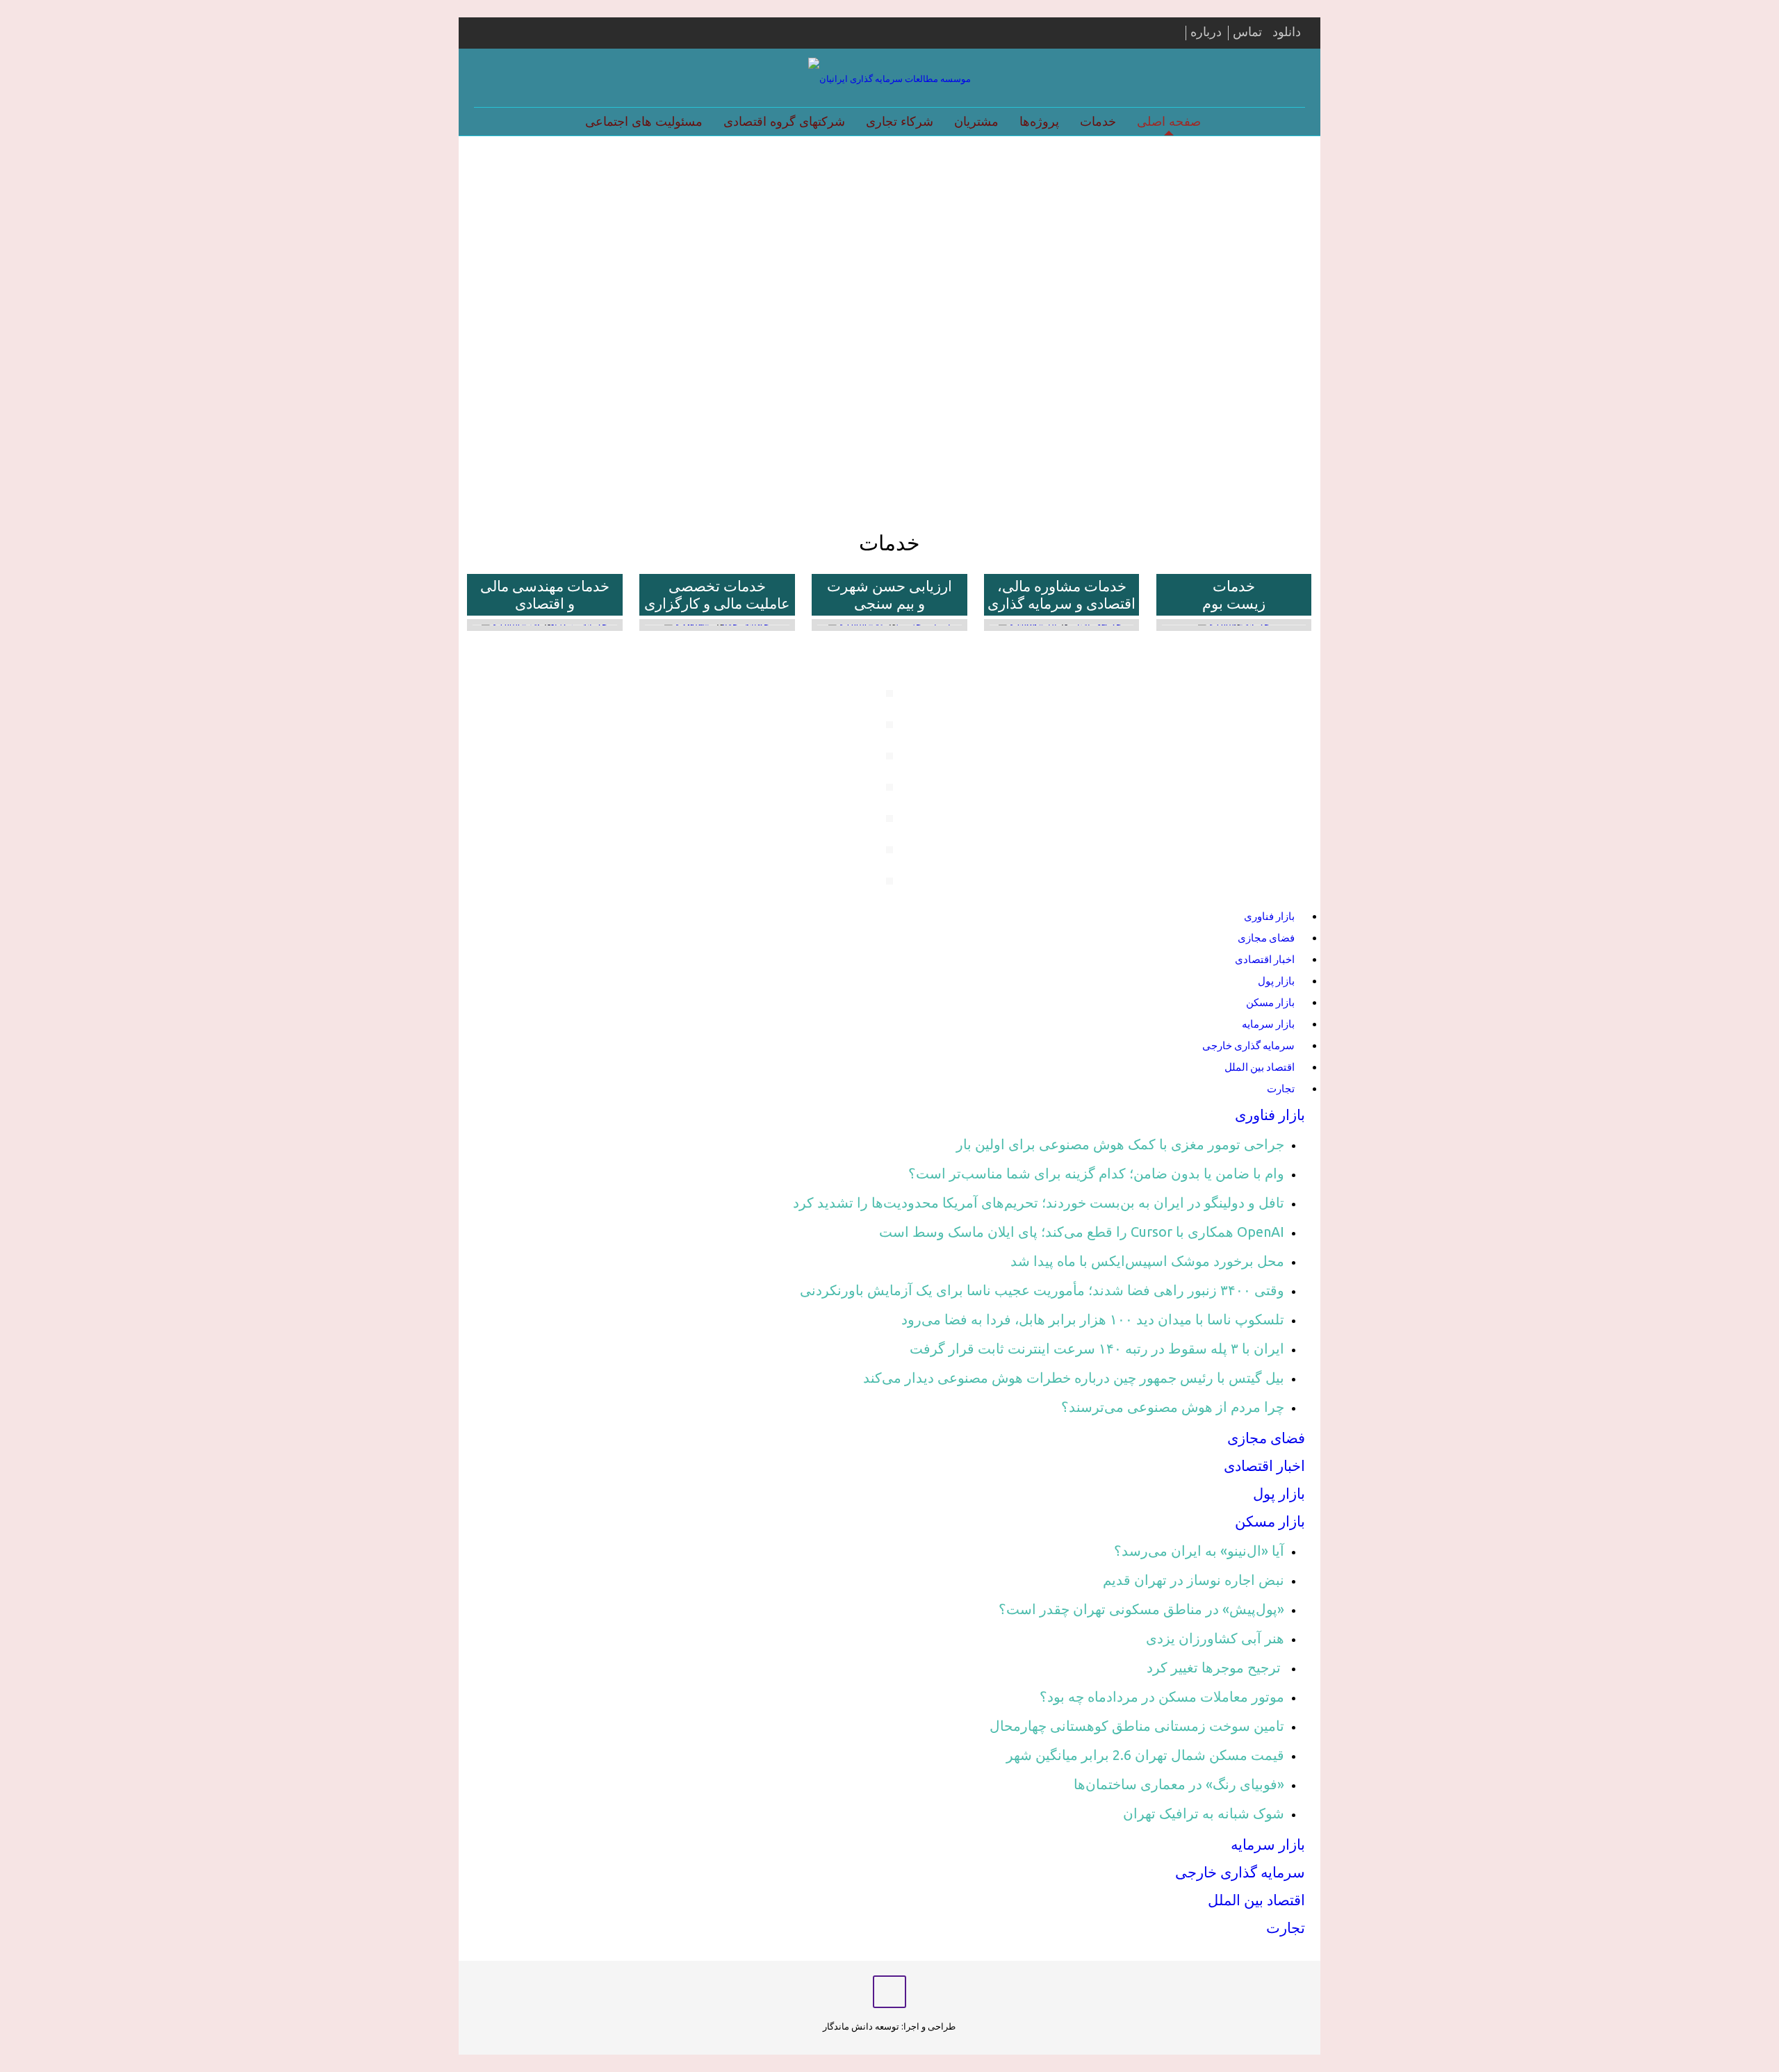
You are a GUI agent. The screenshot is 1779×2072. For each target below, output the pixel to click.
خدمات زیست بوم (1234, 594)
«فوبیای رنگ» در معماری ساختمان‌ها (1179, 1784)
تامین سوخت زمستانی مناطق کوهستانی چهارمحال (1137, 1726)
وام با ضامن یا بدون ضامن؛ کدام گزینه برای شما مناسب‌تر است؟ (1096, 1173)
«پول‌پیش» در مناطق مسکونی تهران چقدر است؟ (1141, 1609)
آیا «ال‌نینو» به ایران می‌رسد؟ (1199, 1551)
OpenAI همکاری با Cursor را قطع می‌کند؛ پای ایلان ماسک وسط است (1082, 1232)
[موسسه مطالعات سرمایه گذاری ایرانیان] (889, 78)
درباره (1206, 31)
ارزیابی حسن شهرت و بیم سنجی (889, 594)
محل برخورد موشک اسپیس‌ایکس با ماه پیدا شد (1147, 1261)
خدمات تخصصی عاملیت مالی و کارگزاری (717, 594)
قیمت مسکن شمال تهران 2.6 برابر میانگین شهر (1145, 1755)
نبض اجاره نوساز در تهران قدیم (1194, 1580)
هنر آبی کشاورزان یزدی (1215, 1638)
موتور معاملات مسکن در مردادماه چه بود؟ (1162, 1696)
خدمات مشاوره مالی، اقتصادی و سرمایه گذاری (1061, 594)
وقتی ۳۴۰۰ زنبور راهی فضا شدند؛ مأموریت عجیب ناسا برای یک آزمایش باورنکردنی (1042, 1290)
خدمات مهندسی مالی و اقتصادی (545, 594)
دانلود (1287, 31)
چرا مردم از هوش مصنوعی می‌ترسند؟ (1173, 1407)
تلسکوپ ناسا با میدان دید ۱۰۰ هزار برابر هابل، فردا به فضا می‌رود (1093, 1319)
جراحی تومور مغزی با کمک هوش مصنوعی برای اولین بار (1120, 1144)
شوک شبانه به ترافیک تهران (1204, 1813)
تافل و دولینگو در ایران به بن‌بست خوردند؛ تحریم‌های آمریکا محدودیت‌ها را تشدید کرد (1039, 1202)
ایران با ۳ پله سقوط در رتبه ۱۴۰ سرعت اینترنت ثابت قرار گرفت (1097, 1348)
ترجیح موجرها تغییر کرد (1215, 1667)
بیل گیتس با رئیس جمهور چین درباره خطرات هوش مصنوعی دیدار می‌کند (1074, 1378)
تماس (1247, 31)
